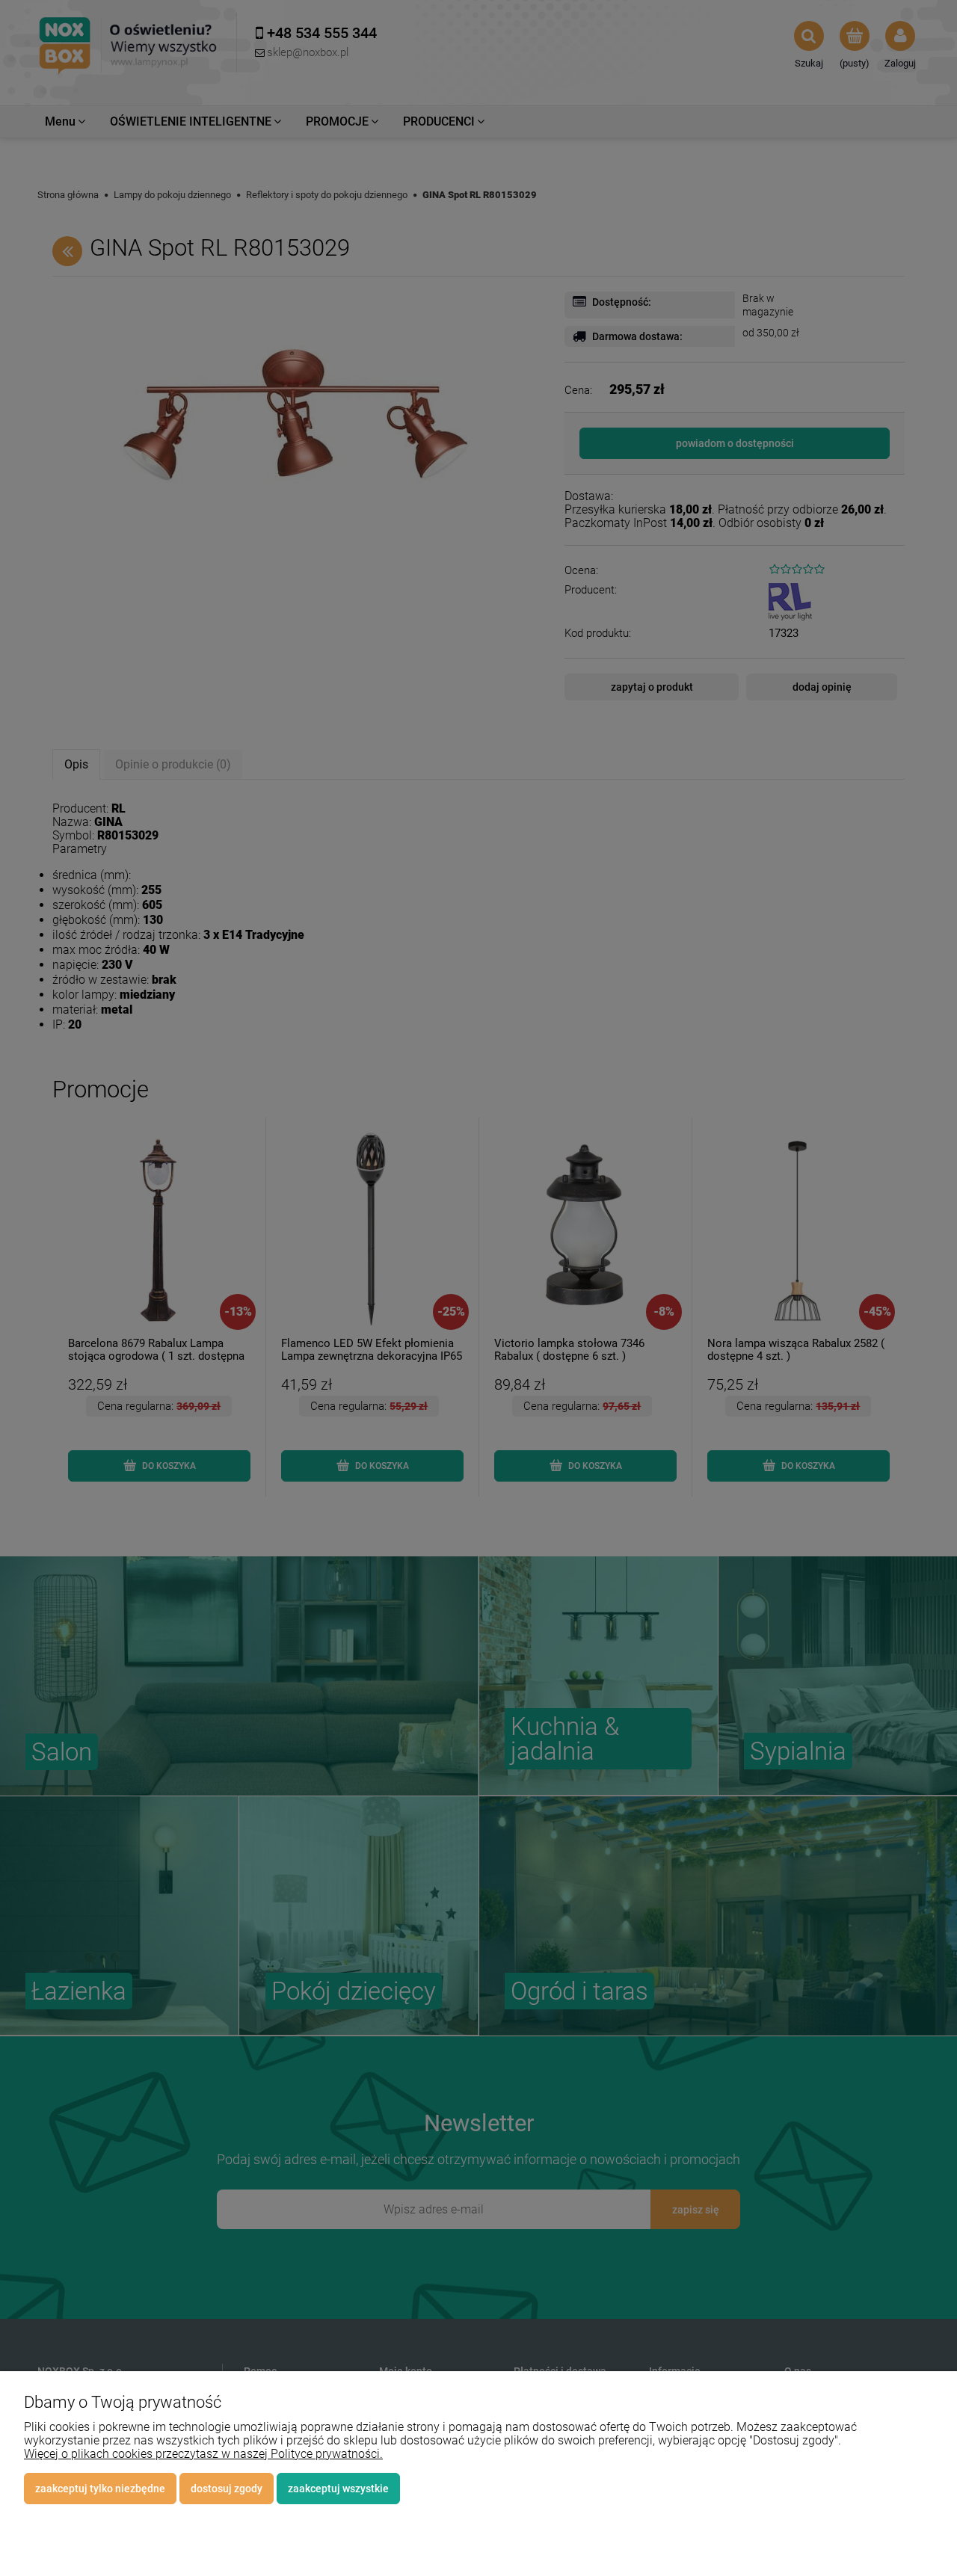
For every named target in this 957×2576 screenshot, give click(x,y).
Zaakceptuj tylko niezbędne (100, 2489)
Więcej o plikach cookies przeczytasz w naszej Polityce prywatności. (203, 2454)
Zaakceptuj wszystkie (338, 2489)
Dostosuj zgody (227, 2489)
